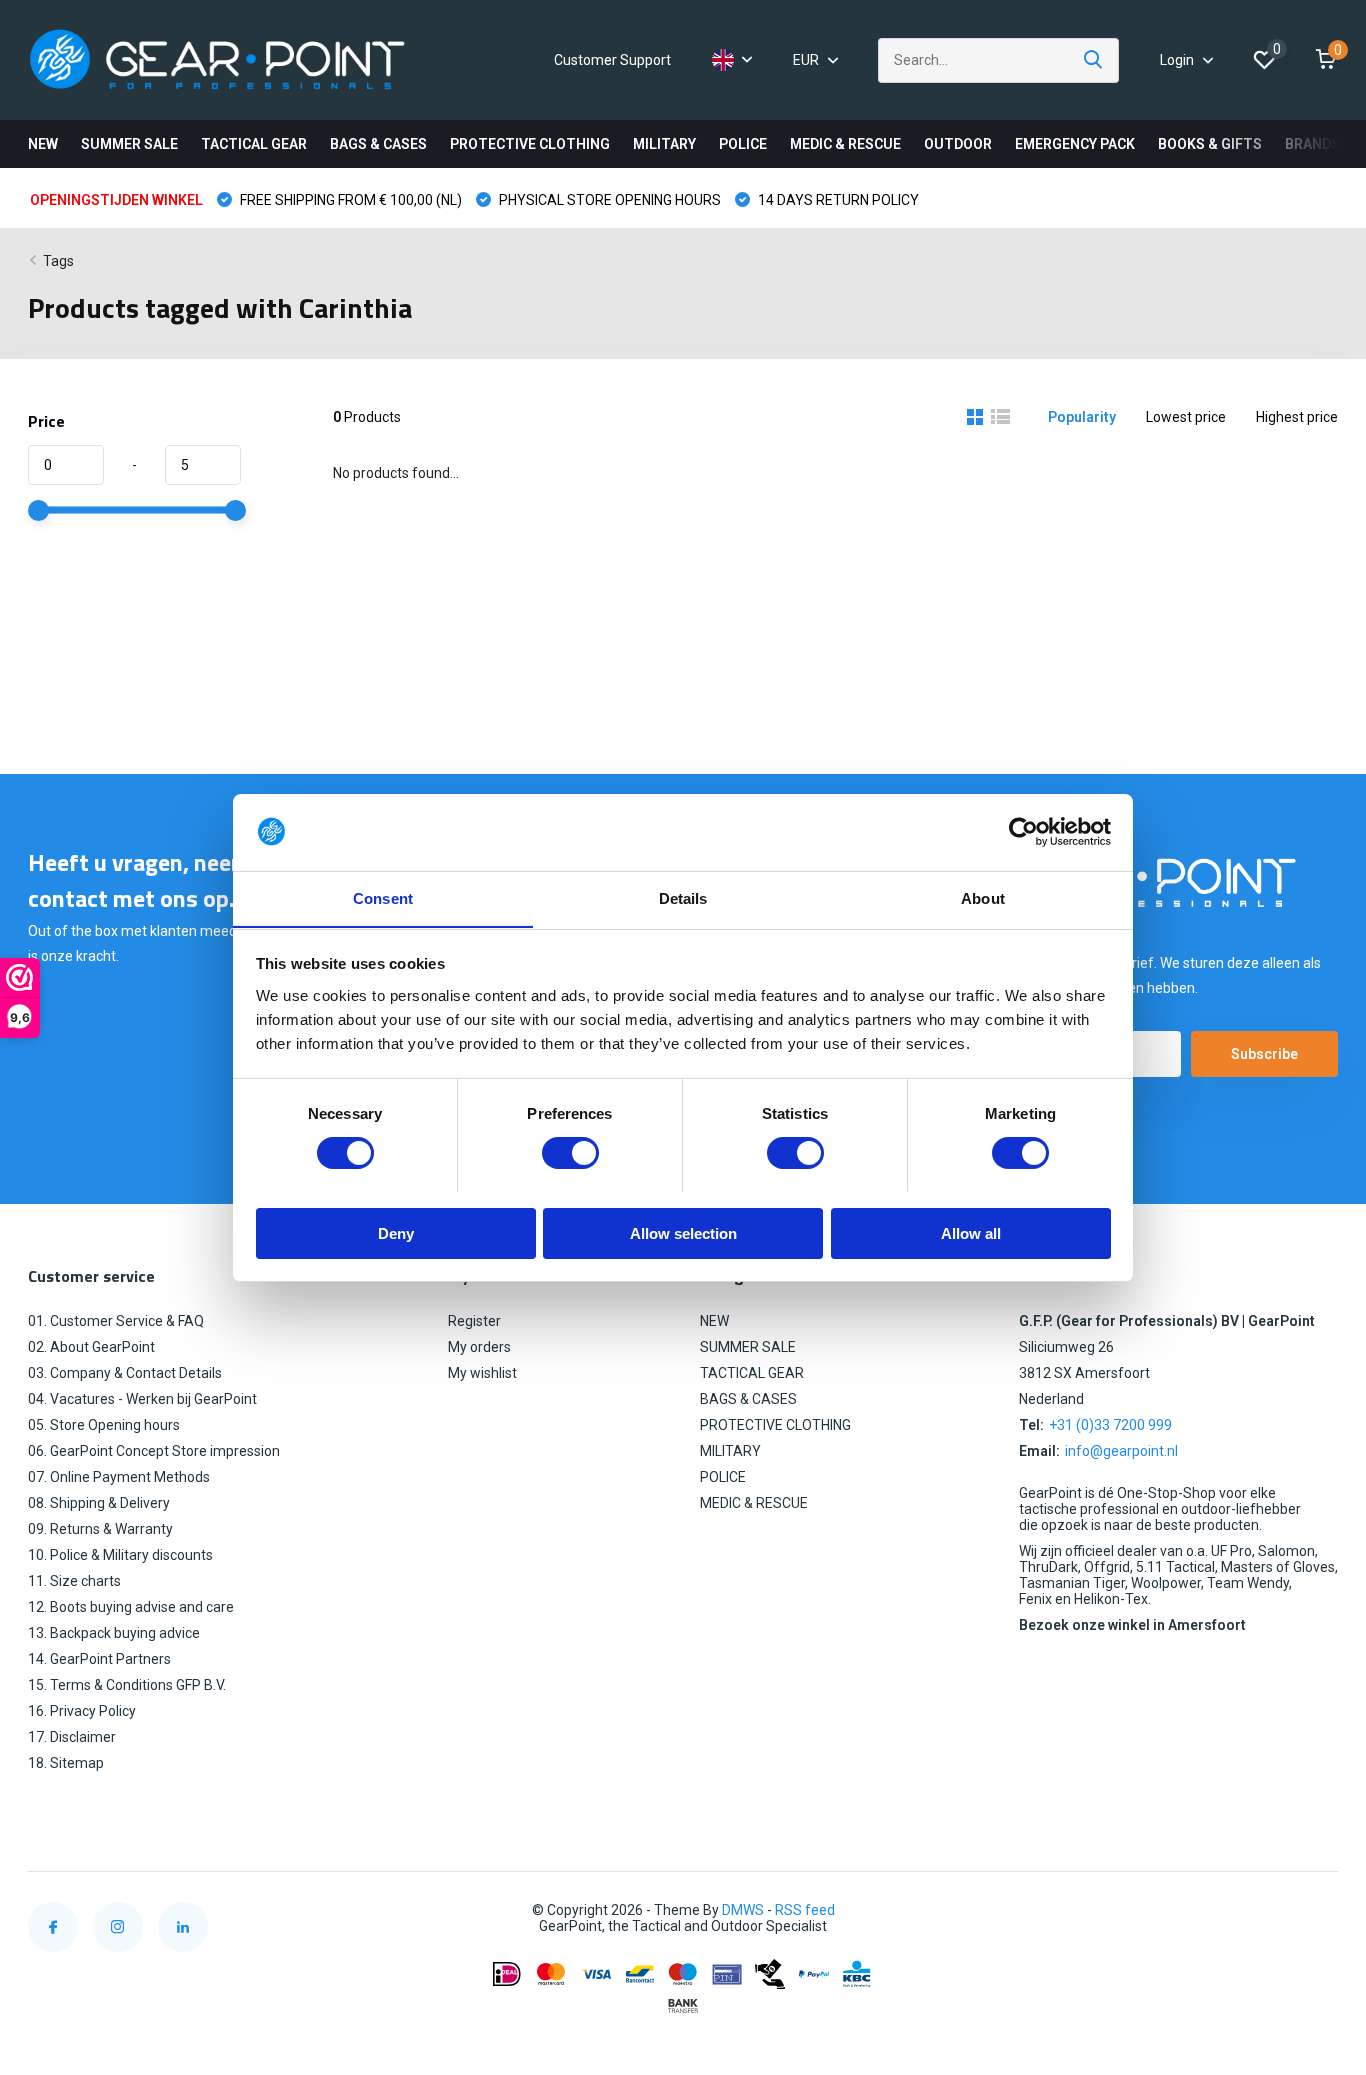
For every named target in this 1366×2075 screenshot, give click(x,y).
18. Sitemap (66, 1763)
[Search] (1094, 60)
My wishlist (482, 1373)
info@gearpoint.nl (1121, 1451)
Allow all (971, 1232)
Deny (396, 1232)
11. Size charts (74, 1581)
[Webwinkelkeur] (1318, 1910)
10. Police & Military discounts (120, 1555)
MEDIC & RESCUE (845, 144)
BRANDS (1312, 144)
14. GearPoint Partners (99, 1659)
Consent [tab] (383, 897)
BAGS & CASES (378, 144)
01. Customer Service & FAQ (116, 1321)
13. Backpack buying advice (114, 1633)
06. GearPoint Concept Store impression (154, 1451)
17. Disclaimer (72, 1737)
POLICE (743, 144)
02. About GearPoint (91, 1347)
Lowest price (1186, 417)
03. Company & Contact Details (125, 1373)
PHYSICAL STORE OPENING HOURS (608, 200)
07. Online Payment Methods (119, 1477)
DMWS (743, 1910)
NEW (43, 144)
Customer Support (612, 60)
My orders (479, 1347)
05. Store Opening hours (104, 1425)
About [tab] (983, 897)
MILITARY (664, 144)
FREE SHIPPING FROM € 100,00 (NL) (349, 200)
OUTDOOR (958, 144)
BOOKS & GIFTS (1210, 144)
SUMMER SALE (129, 144)
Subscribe (1264, 1054)
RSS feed (805, 1910)
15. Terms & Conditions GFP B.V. (127, 1685)
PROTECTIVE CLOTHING (530, 144)
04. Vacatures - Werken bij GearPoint (142, 1399)
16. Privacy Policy (82, 1711)
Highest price (1297, 417)
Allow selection (683, 1232)
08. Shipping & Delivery (99, 1503)
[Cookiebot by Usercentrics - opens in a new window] (1023, 832)
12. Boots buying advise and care (131, 1607)
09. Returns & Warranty (100, 1529)
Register (474, 1321)
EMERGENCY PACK (1075, 144)
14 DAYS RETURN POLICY (837, 200)
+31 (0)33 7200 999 (1110, 1425)
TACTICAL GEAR (254, 144)
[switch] (570, 1153)
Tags (58, 261)
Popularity (1082, 417)
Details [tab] (683, 897)
